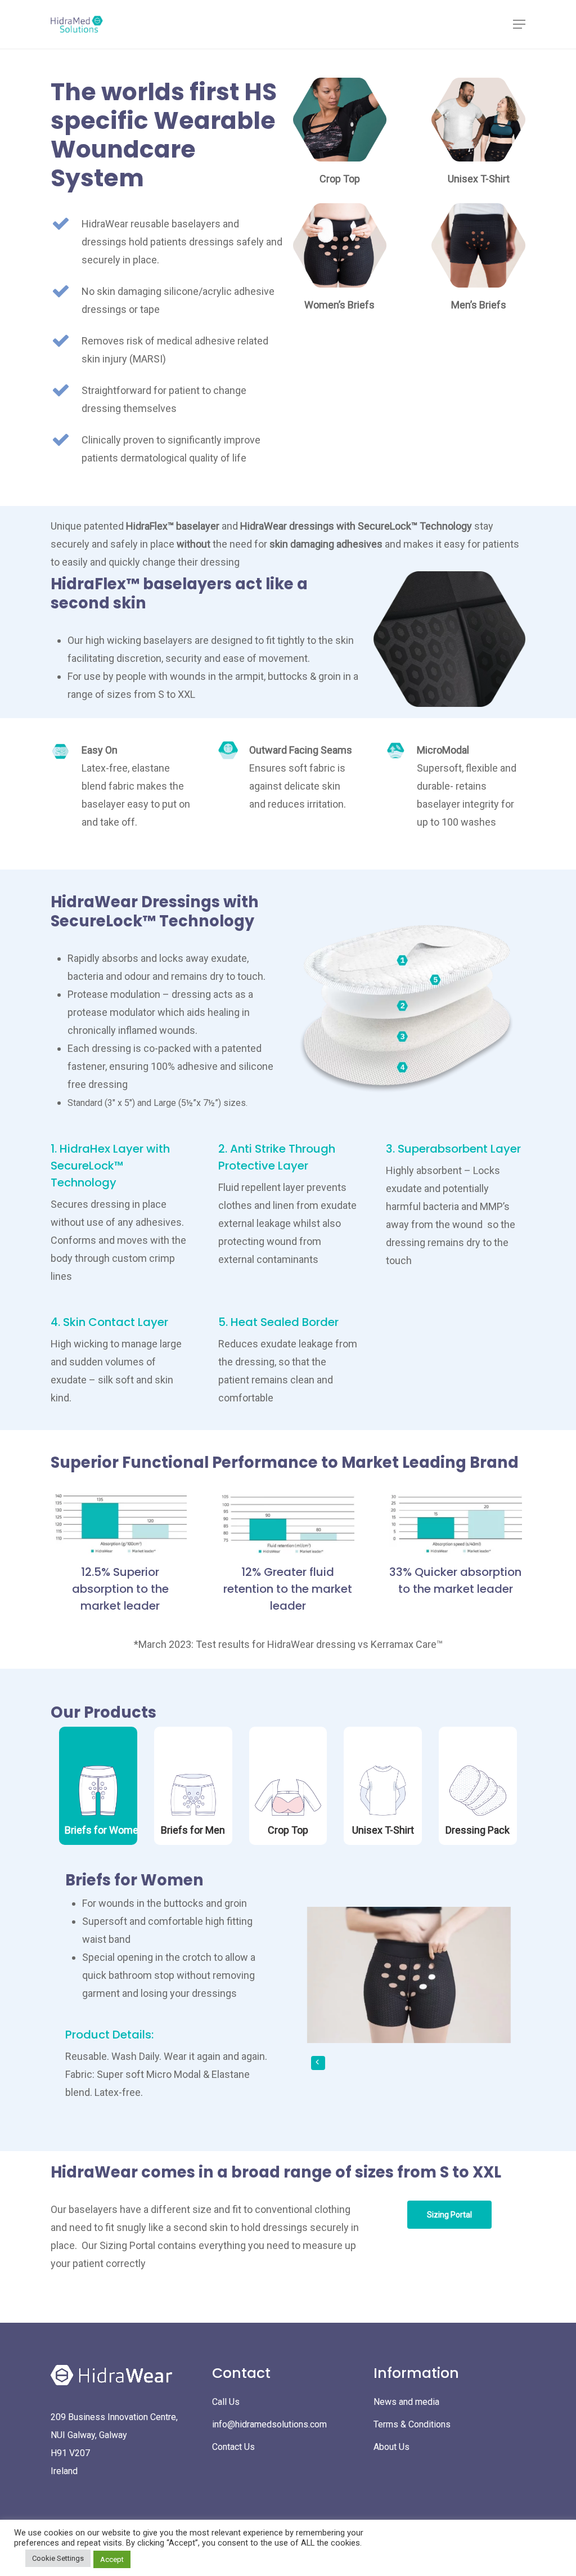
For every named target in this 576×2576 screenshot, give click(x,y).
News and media (406, 2402)
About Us (391, 2447)
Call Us (226, 2402)
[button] (519, 24)
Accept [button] (112, 2559)
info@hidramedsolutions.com (269, 2424)
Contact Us (233, 2447)
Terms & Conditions (412, 2424)
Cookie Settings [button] (58, 2558)
